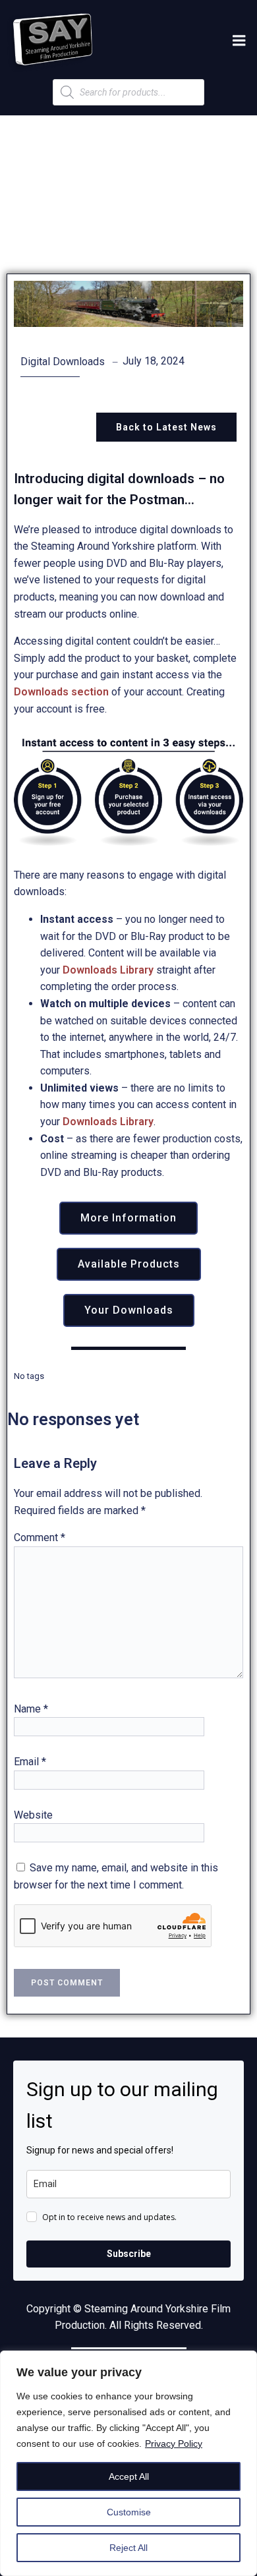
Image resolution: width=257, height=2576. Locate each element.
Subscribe (129, 2254)
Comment (40, 1537)
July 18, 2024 (154, 361)
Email (30, 1762)
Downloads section (61, 692)
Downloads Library (108, 970)
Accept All (129, 2476)
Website (33, 1815)
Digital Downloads (63, 362)
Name (31, 1709)
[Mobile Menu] (239, 41)
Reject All (128, 2548)
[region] (128, 2463)
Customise (129, 2512)
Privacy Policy (174, 2444)
